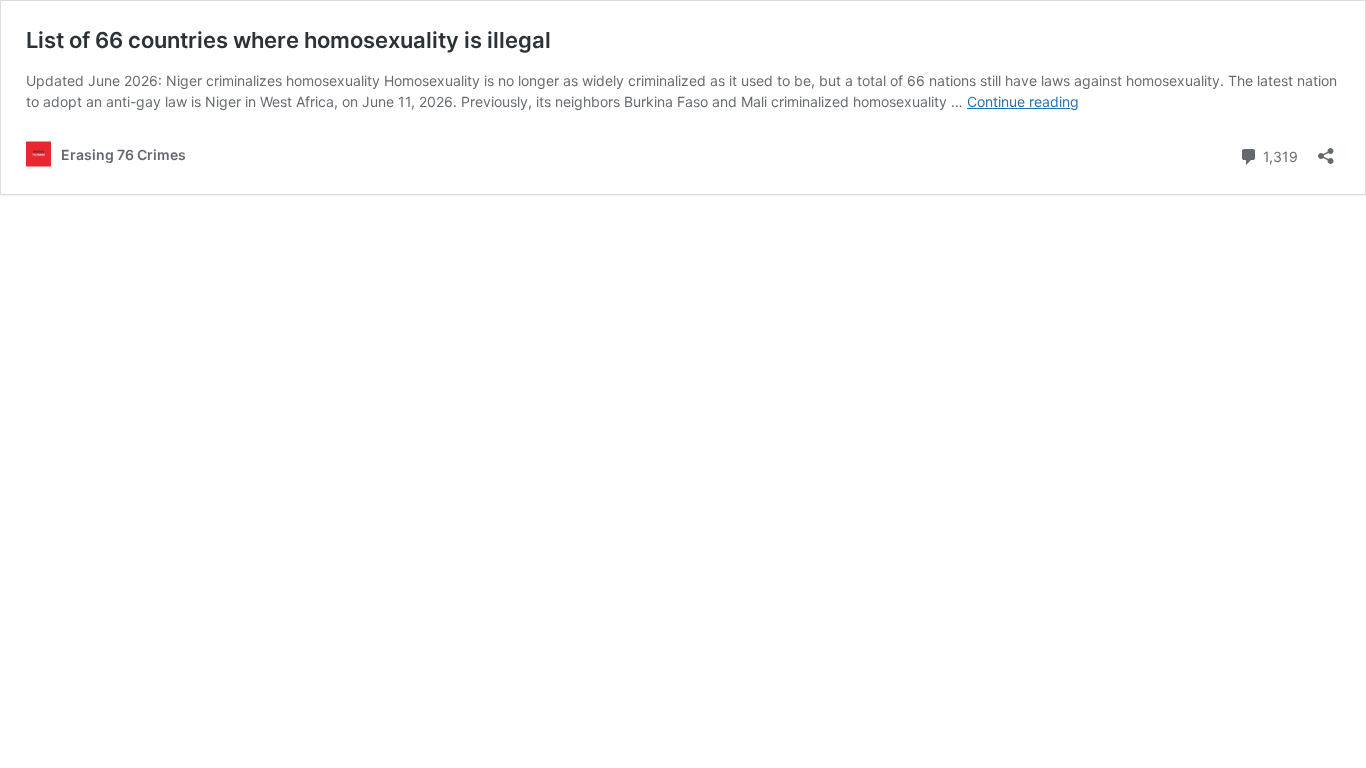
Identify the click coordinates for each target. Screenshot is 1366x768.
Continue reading (1023, 101)
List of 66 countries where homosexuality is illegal (288, 40)
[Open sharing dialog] (1326, 149)
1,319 (1278, 155)
